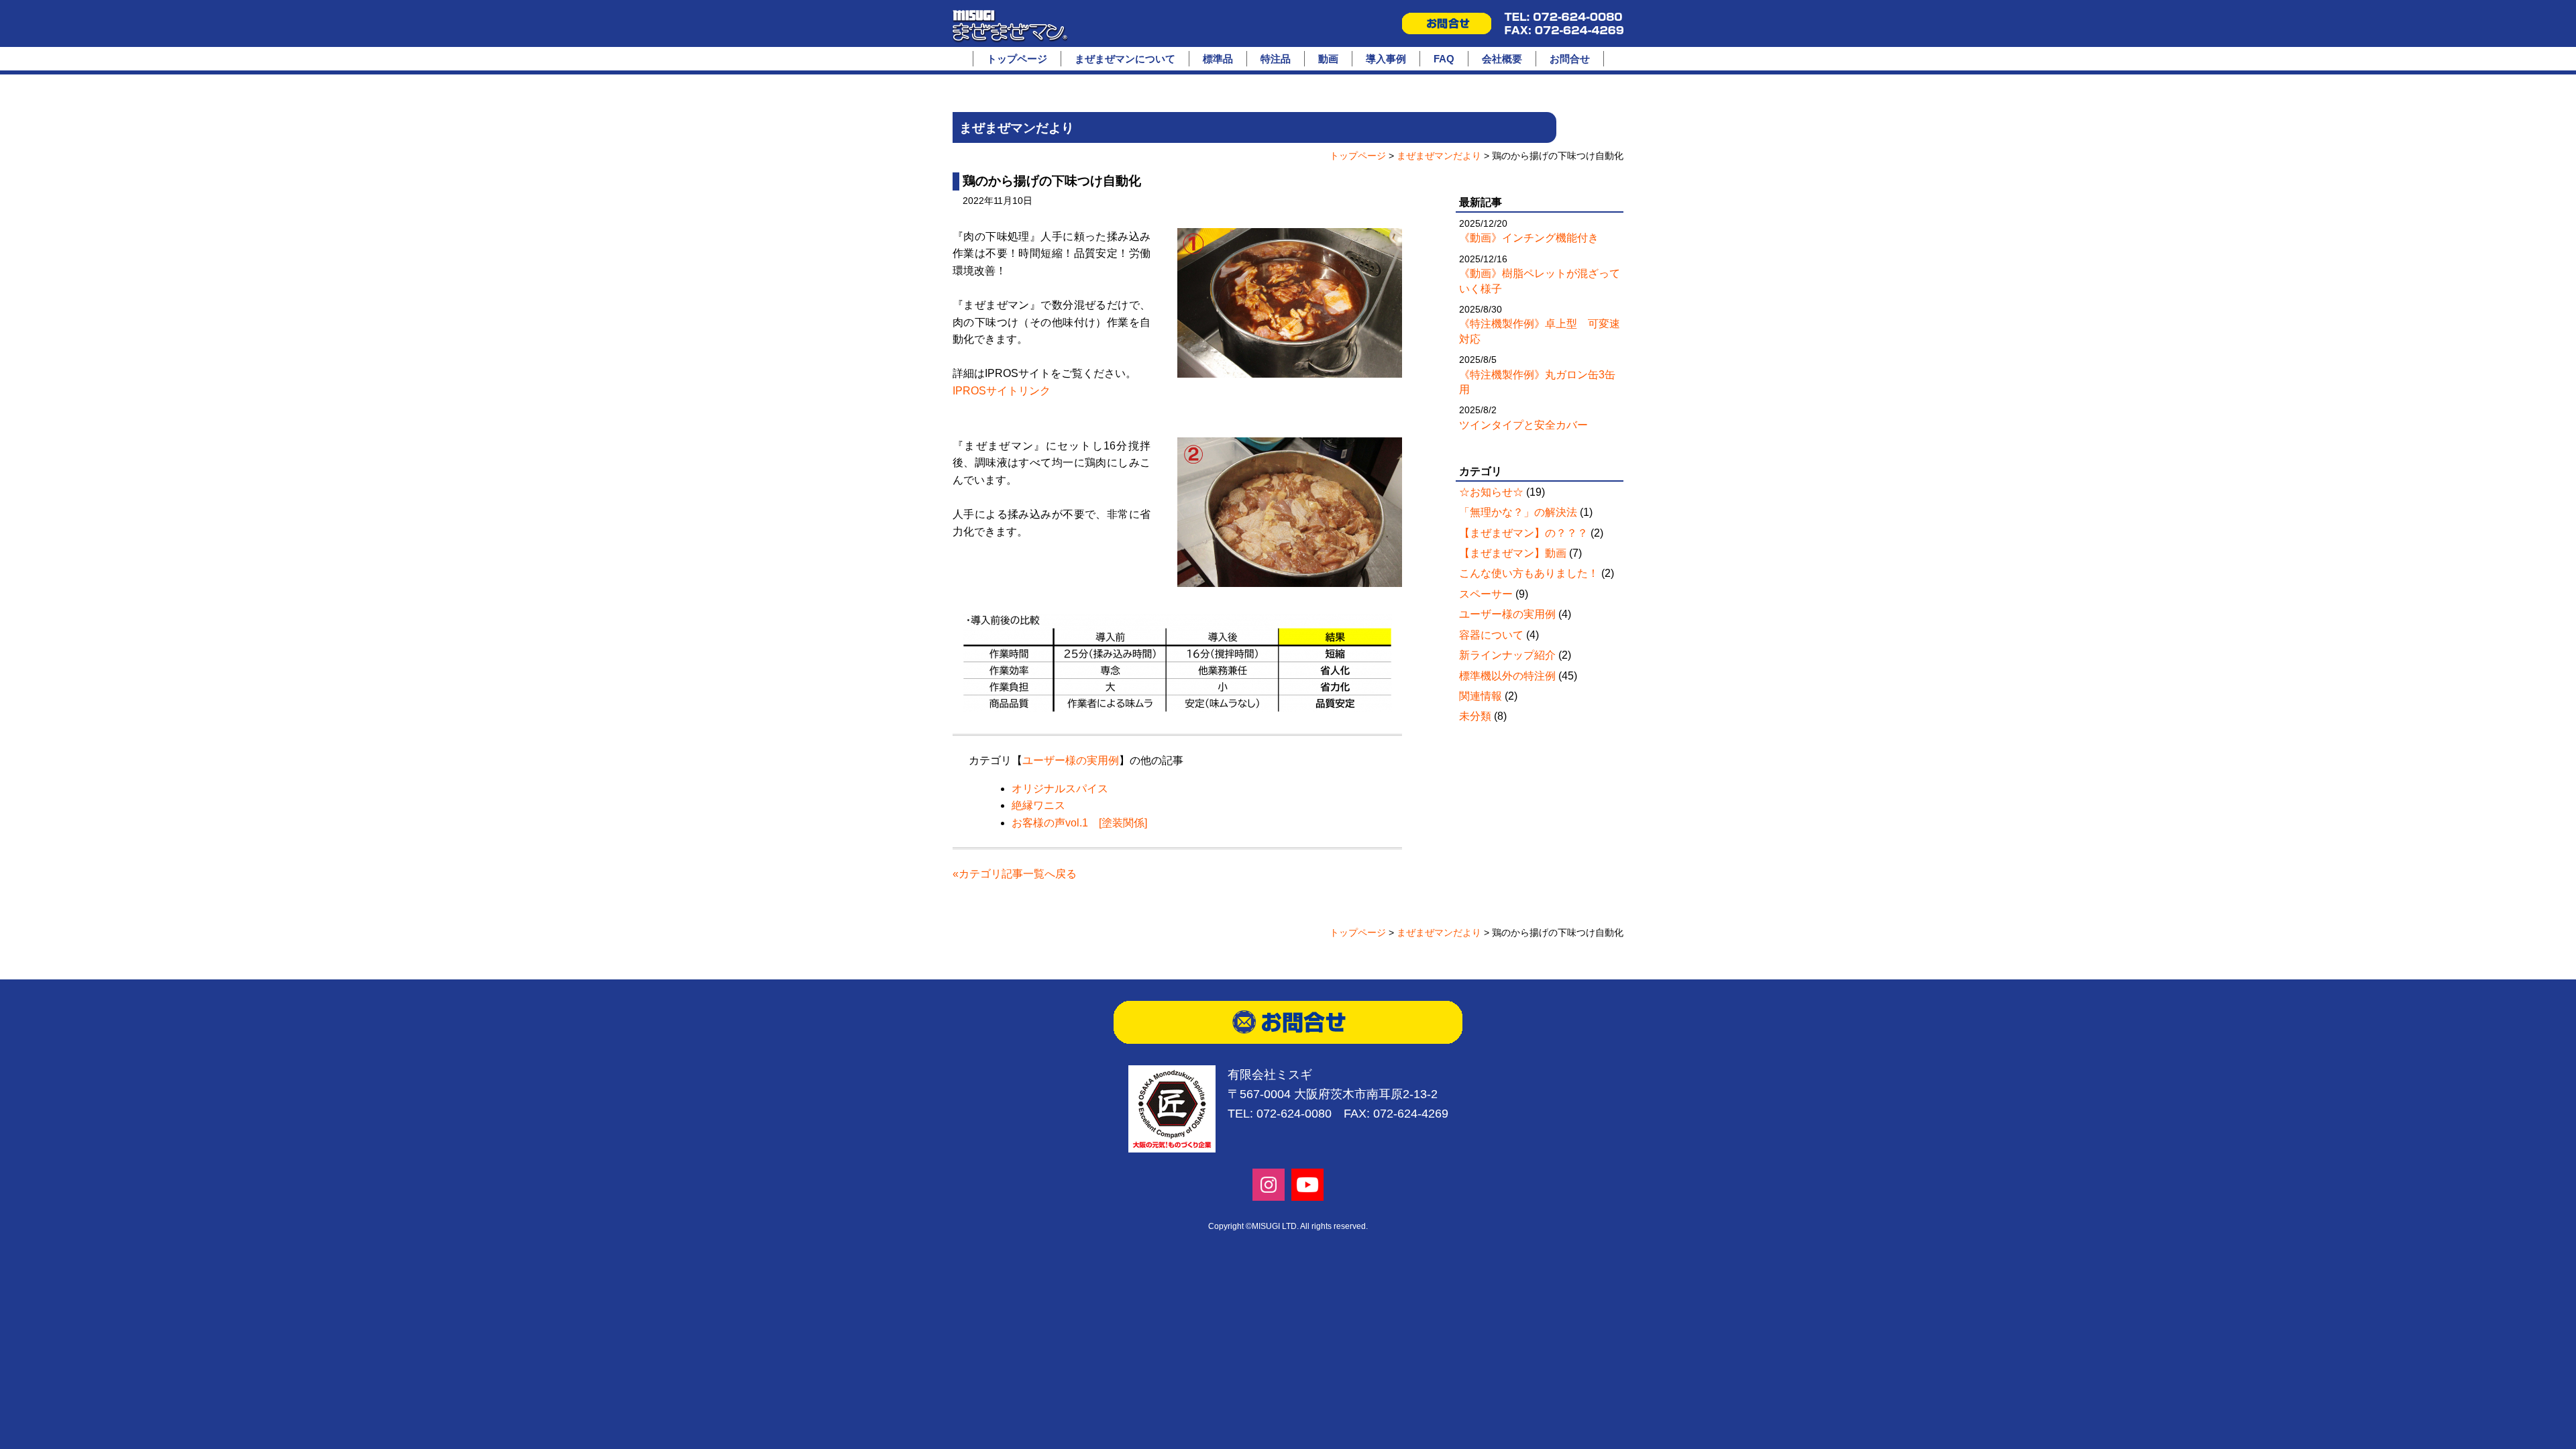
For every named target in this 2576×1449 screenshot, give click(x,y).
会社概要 (1502, 59)
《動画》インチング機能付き (1529, 238)
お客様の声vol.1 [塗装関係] (1079, 823)
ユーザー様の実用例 (1071, 760)
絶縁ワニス (1038, 805)
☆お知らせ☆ (1491, 492)
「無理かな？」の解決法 (1518, 512)
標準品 (1218, 59)
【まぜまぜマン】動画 (1513, 553)
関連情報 (1481, 696)
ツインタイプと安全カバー (1523, 425)
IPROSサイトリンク (1002, 391)
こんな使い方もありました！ (1529, 573)
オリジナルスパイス (1060, 789)
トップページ (1017, 59)
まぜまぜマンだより (1439, 156)
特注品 (1276, 59)
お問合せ (1570, 59)
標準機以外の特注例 (1507, 676)
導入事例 (1386, 59)
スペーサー (1486, 594)
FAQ (1444, 59)
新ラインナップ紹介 (1507, 655)
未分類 (1475, 716)
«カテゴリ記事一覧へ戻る (1015, 874)
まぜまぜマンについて (1125, 59)
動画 (1328, 59)
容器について (1491, 635)
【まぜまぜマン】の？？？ (1523, 533)
